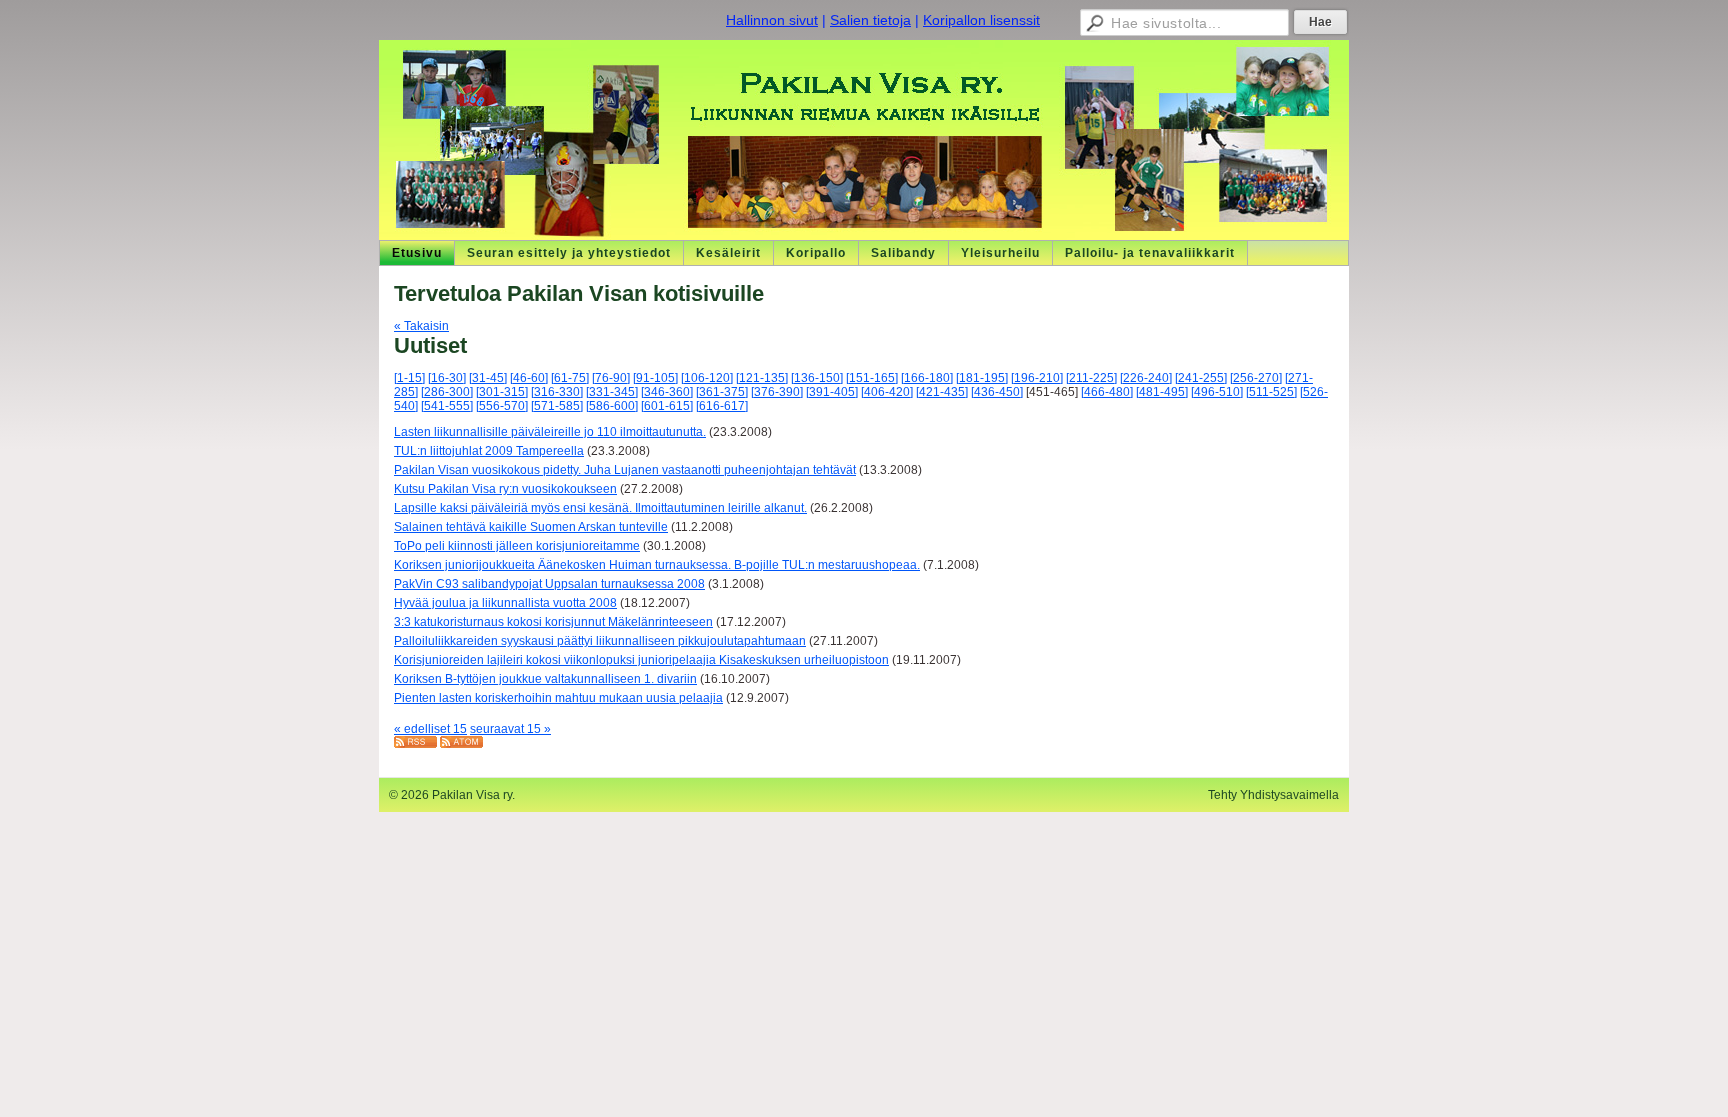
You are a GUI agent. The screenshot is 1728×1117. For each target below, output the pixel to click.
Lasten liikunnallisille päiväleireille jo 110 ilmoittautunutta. (550, 432)
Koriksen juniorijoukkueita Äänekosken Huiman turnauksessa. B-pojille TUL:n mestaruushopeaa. (657, 565)
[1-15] (409, 378)
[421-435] (942, 392)
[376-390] (777, 392)
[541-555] (447, 406)
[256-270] (1256, 378)
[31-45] (488, 378)
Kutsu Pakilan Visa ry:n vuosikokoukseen (505, 489)
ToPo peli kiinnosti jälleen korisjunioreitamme (517, 546)
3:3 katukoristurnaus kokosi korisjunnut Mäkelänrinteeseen (553, 622)
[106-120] (707, 378)
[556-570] (502, 406)
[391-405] (832, 392)
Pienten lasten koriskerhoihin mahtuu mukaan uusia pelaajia (558, 698)
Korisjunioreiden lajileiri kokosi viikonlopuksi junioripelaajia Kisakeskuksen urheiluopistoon (641, 660)
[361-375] (722, 392)
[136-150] (817, 378)
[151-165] (872, 378)
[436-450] (997, 392)
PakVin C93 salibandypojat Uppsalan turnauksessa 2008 (549, 584)
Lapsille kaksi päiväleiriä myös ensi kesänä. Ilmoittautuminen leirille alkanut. (600, 508)
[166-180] (927, 378)
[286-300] (447, 392)
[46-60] (529, 378)
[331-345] (612, 392)
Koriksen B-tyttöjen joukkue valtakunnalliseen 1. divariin (545, 679)
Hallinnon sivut (772, 20)
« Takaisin (421, 326)
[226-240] (1146, 378)
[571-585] (557, 406)
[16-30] (447, 378)
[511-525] (1271, 392)
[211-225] (1091, 378)
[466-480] (1107, 392)
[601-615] (667, 406)
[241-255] (1201, 378)
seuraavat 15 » (510, 729)
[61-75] (570, 378)
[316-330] (557, 392)
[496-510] (1217, 392)
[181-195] (982, 378)
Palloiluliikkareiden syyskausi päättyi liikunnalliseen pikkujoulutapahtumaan (600, 641)
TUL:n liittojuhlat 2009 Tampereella (489, 451)
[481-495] (1162, 392)
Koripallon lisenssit (981, 20)
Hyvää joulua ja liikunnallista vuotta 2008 (505, 603)
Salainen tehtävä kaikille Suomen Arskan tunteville (531, 527)
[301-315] (502, 392)
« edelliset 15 (430, 729)
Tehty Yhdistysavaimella (1273, 795)
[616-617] (722, 406)
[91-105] (655, 378)
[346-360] (667, 392)
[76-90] (611, 378)
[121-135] (762, 378)
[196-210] (1037, 378)
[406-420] (887, 392)
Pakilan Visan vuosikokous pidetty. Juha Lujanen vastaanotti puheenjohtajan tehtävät (625, 470)
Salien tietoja (870, 20)
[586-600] (612, 406)
